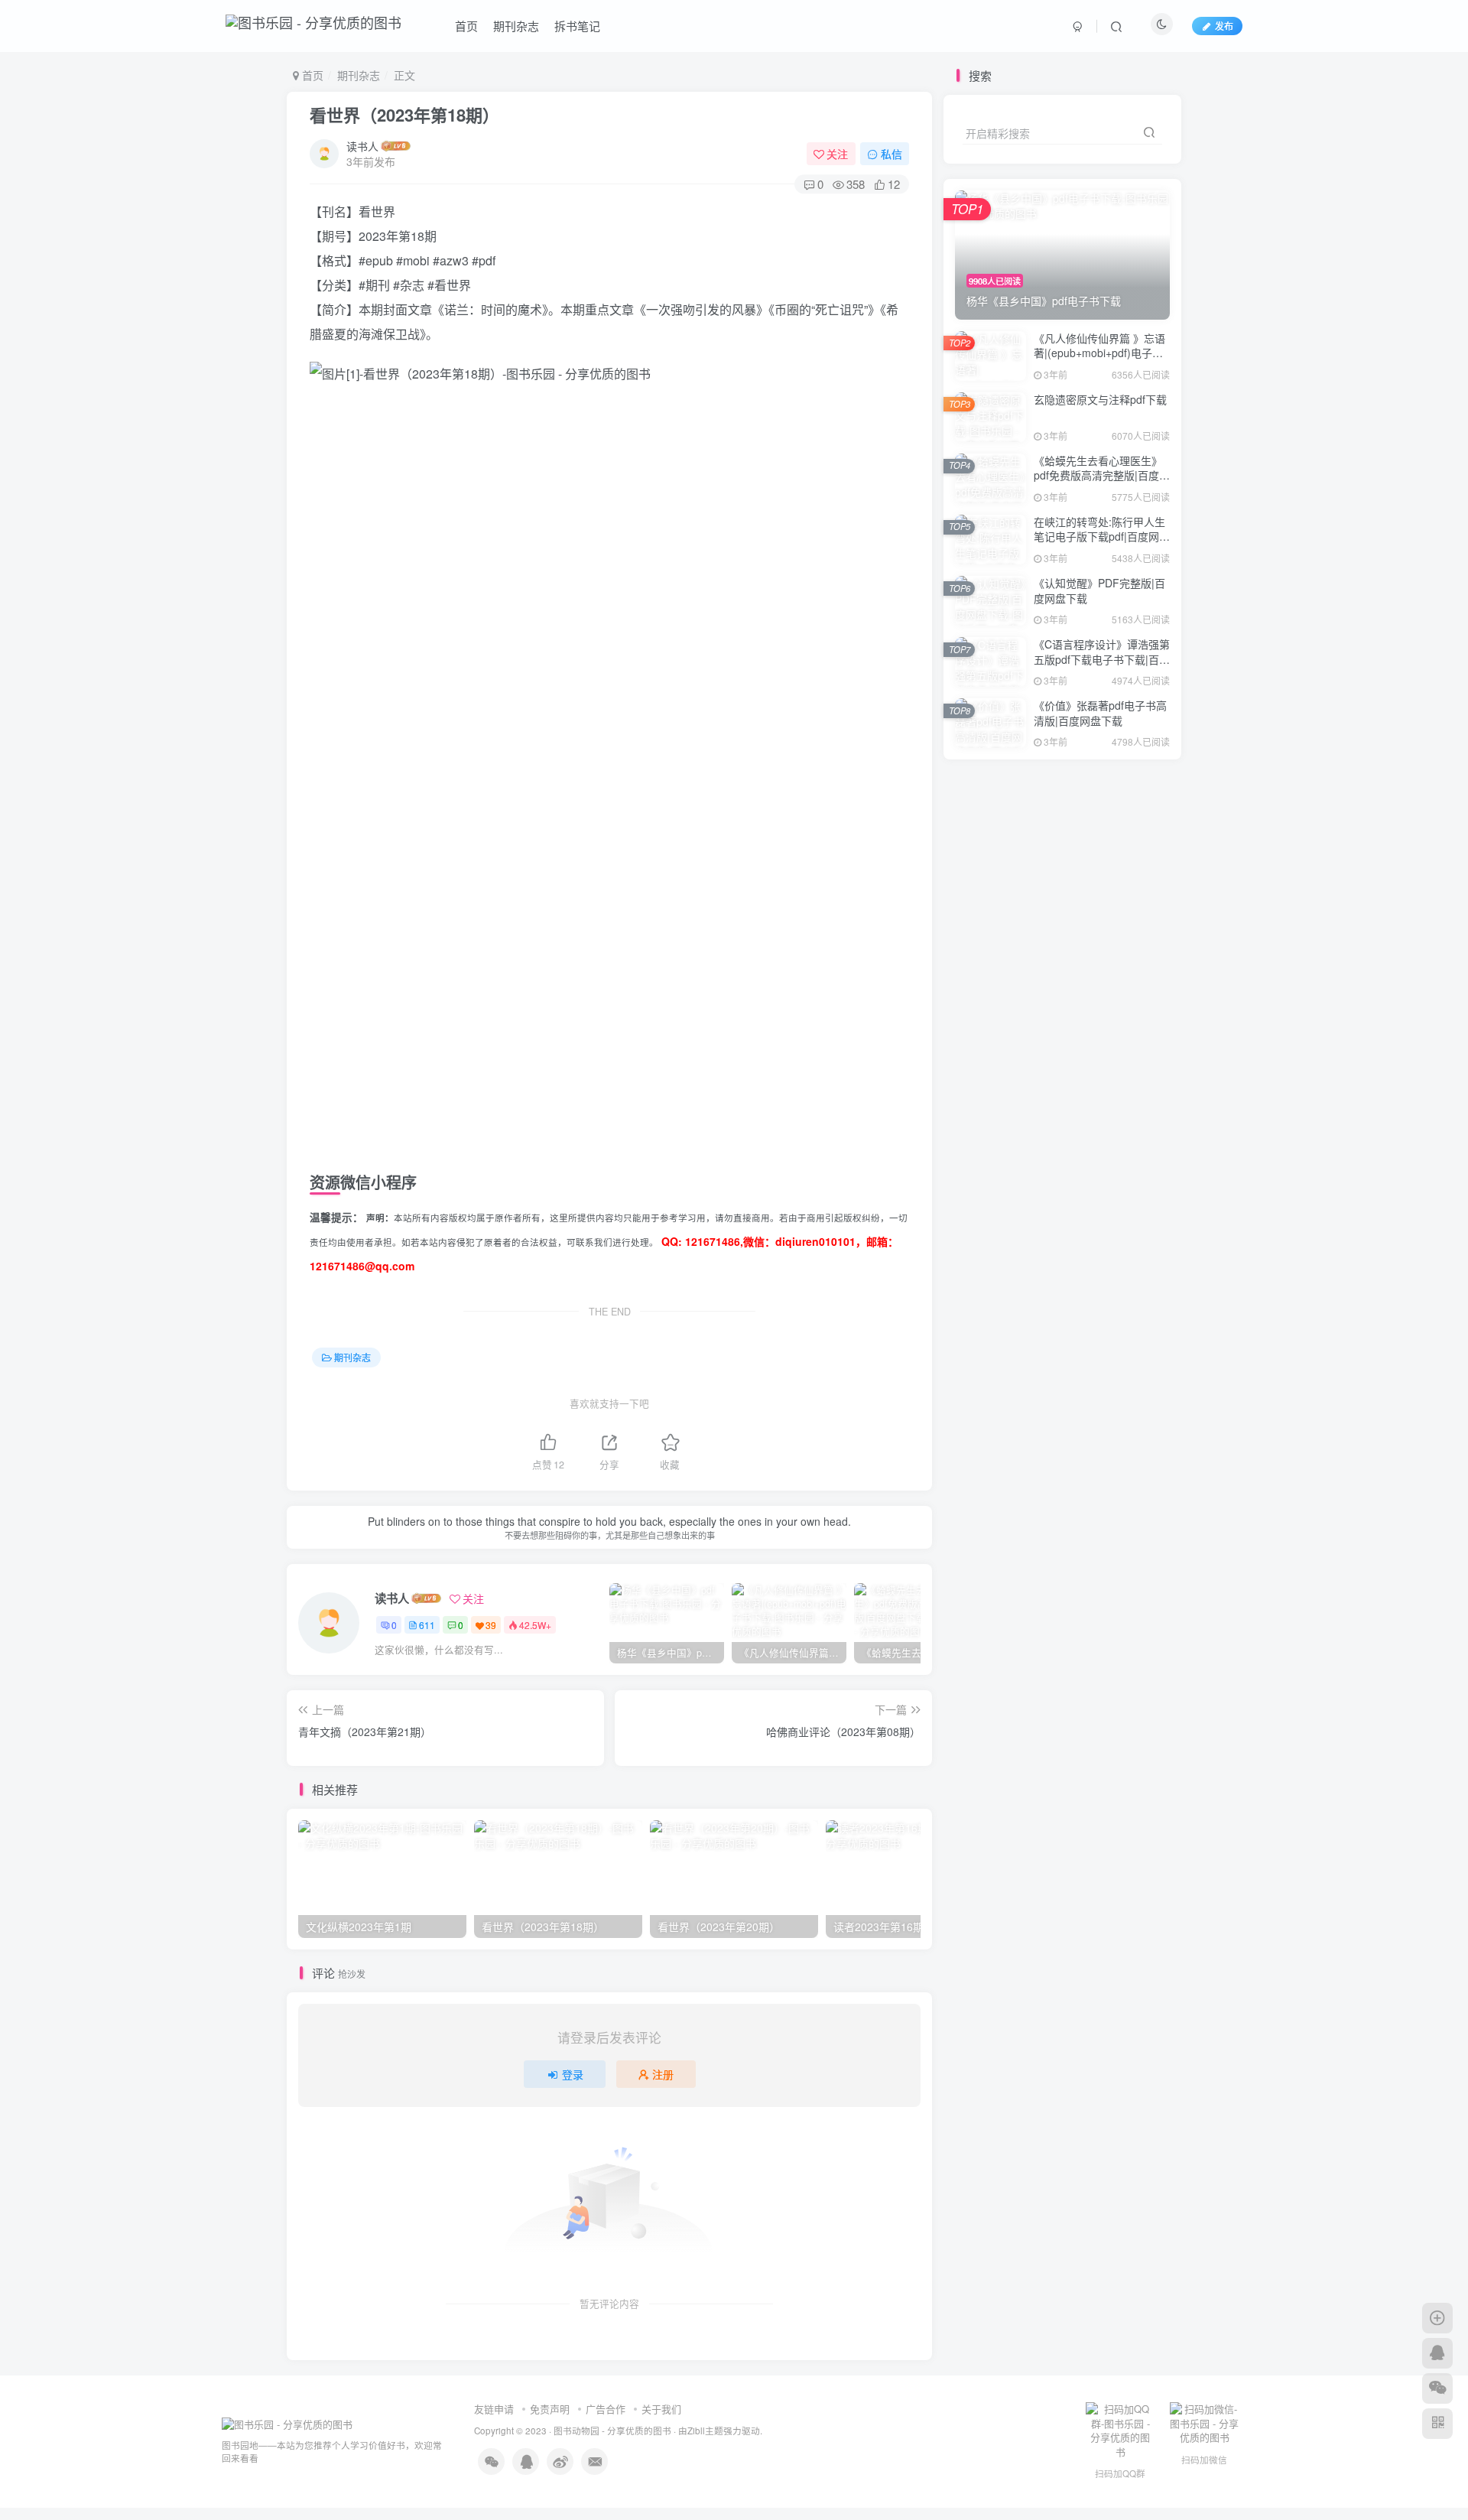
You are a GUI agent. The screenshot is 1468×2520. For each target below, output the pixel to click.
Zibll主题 (705, 2431)
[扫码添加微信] (1437, 2388)
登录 (573, 2074)
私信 (892, 154)
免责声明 (550, 2409)
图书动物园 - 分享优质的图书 (612, 2431)
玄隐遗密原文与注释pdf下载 (1100, 399)
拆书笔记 (577, 26)
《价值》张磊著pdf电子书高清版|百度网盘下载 (1100, 713)
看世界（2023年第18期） (404, 115)
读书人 (362, 146)
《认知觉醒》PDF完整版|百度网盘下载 (1099, 590)
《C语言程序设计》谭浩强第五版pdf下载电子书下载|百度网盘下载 (1102, 659)
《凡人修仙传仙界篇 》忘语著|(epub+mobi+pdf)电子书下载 (1099, 353)
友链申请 (494, 2409)
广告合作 (606, 2409)
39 (491, 1625)
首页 (466, 26)
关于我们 (661, 2409)
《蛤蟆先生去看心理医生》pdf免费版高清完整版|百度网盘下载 (1102, 475)
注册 (663, 2074)
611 (427, 1625)
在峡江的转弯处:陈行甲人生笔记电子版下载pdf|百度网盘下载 (1102, 537)
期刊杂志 (516, 26)
